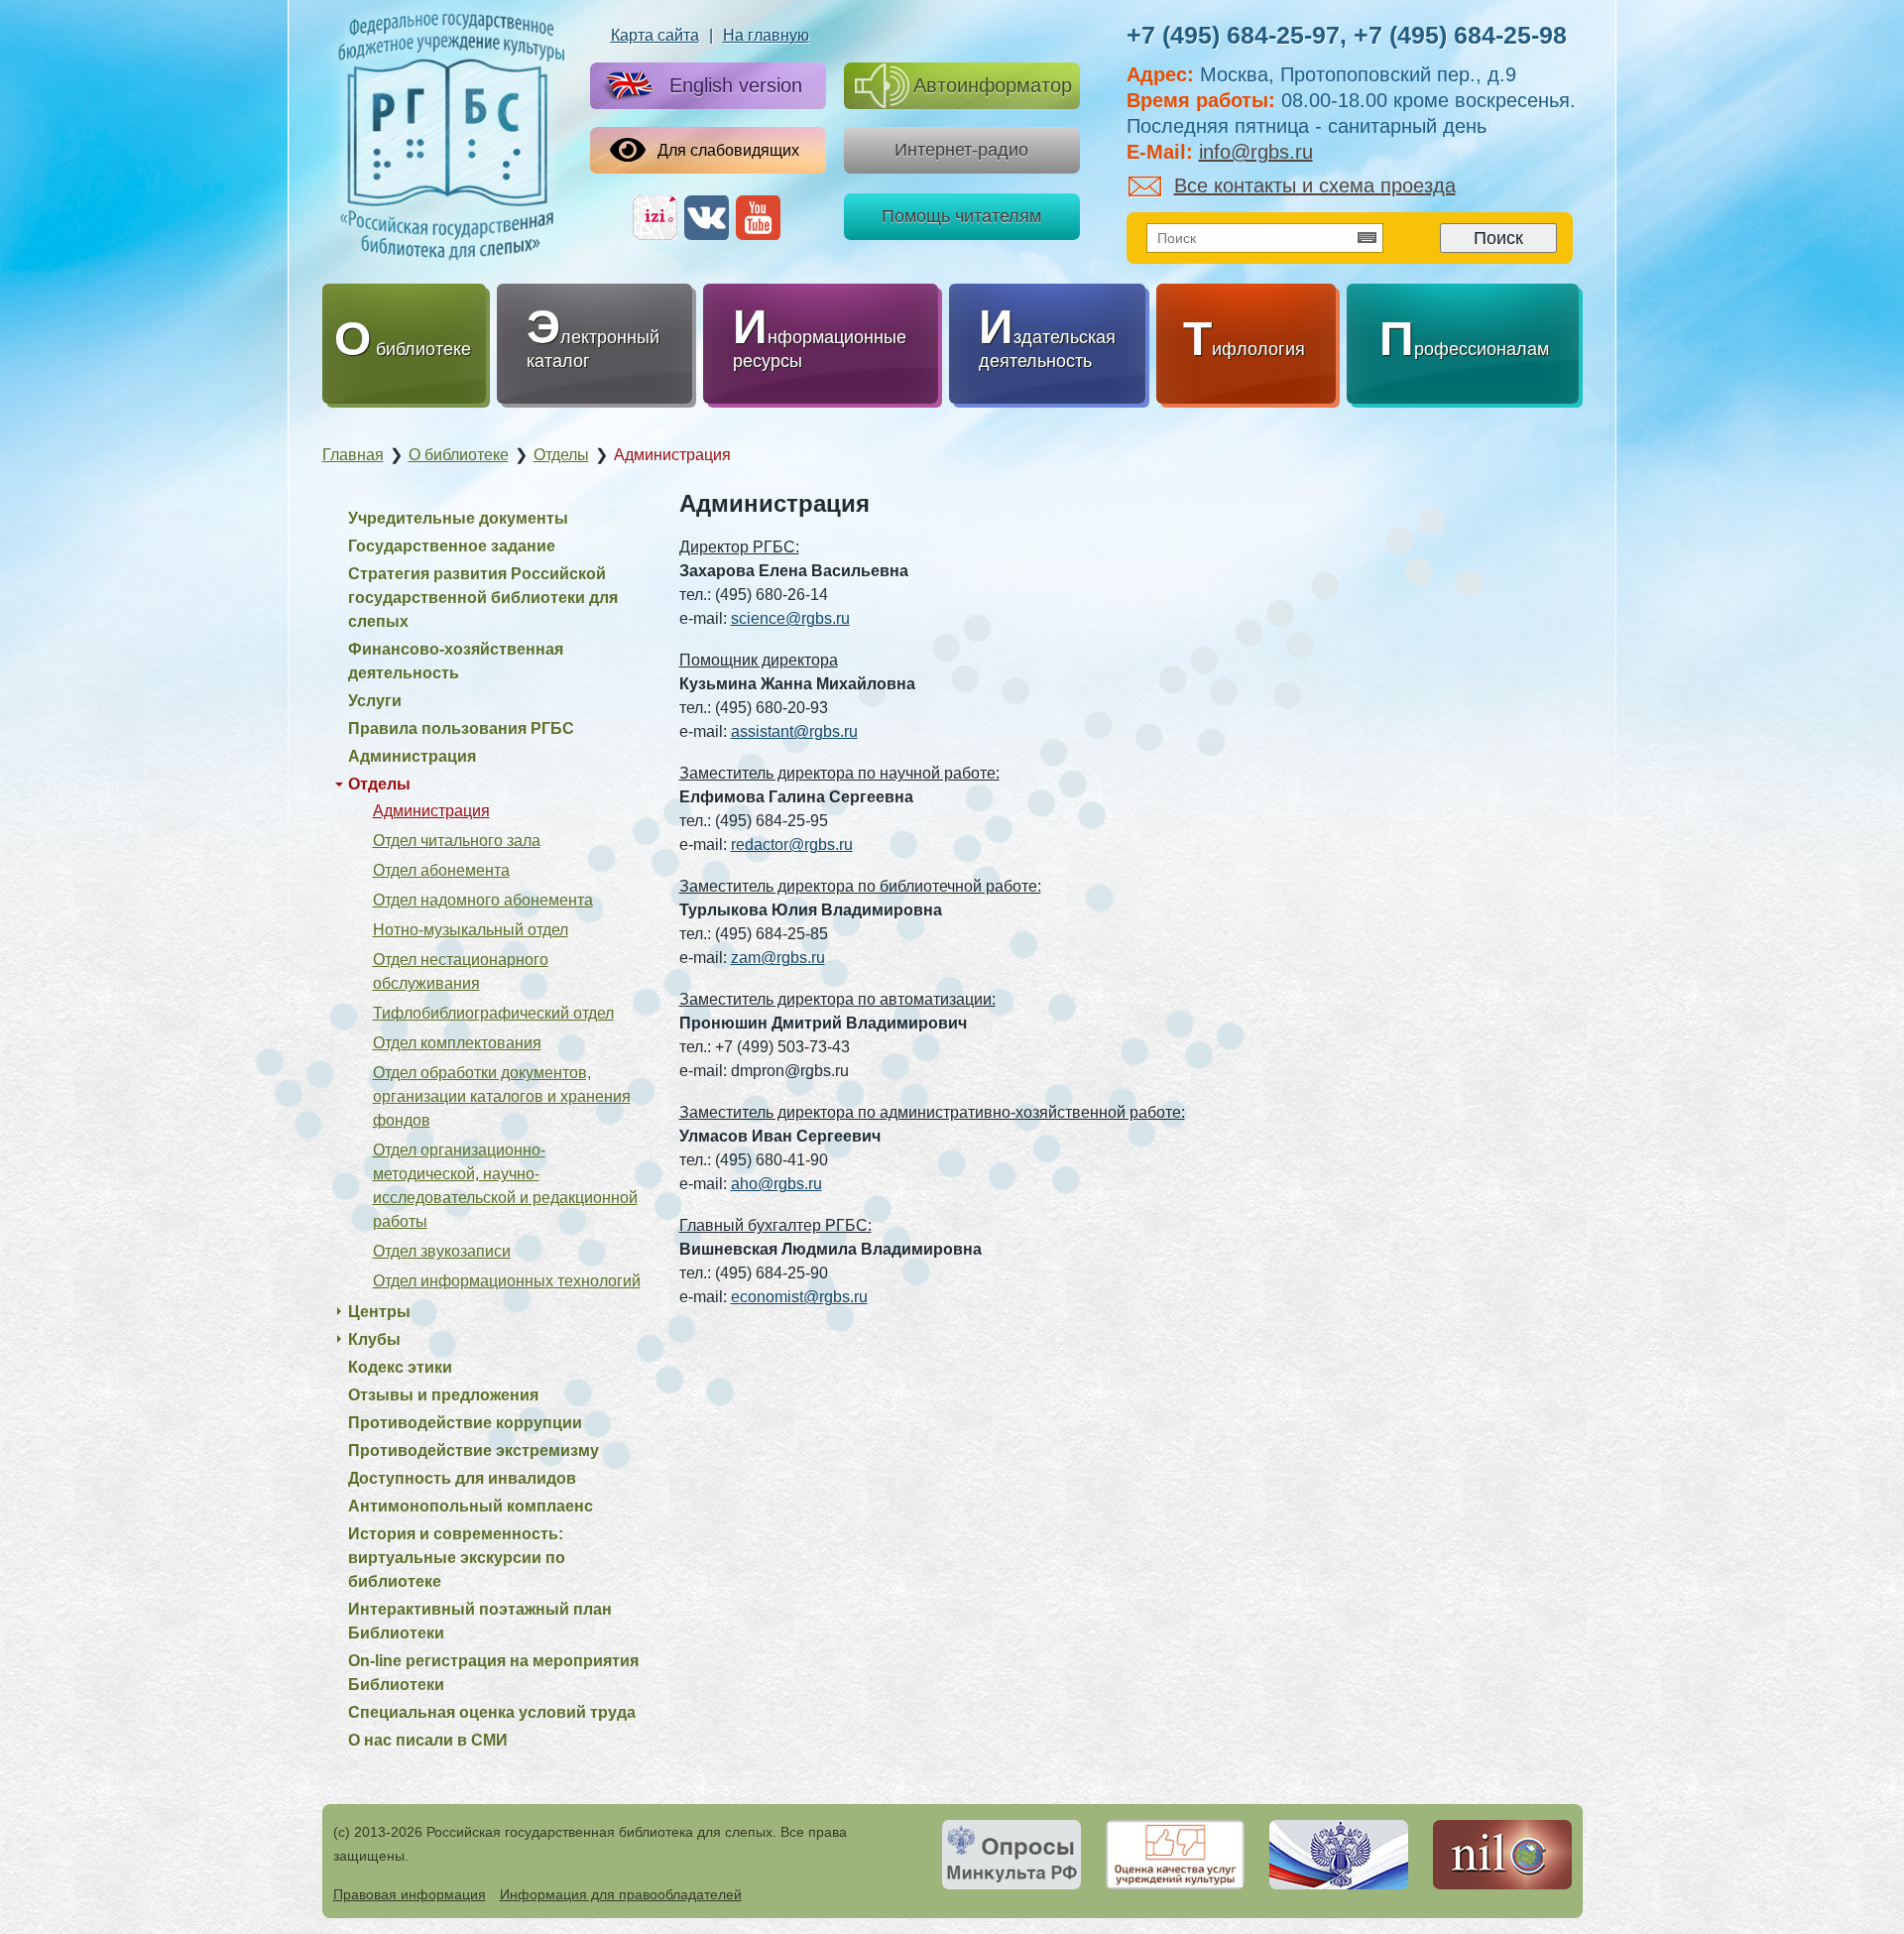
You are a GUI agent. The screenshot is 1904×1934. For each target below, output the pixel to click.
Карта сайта (655, 35)
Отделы (379, 784)
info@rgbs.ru (1256, 152)
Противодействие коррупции (465, 1423)
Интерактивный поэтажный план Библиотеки (480, 1621)
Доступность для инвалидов (462, 1478)
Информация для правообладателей (621, 1894)
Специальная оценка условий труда (492, 1712)
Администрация (412, 756)
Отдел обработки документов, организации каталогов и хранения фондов (502, 1096)
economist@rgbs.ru (799, 1297)
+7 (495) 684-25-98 (1460, 35)
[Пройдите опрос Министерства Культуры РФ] (1011, 1855)
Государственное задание (452, 546)
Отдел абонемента (441, 870)
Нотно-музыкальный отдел (471, 930)
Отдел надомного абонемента (483, 900)
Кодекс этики (400, 1367)
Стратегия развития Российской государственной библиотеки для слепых (483, 598)
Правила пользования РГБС (461, 728)
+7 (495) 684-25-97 (1233, 35)
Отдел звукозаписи (442, 1251)
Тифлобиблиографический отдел (493, 1013)
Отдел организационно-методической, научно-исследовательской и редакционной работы (505, 1186)
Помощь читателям (961, 216)
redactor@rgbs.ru (792, 845)
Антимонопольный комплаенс (471, 1506)
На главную (766, 35)
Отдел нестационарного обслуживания (461, 971)
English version (736, 85)
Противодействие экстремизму (474, 1450)
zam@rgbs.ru (778, 958)
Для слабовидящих (728, 150)
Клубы (374, 1339)
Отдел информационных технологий (507, 1281)
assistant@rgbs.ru (794, 731)
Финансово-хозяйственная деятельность (456, 661)
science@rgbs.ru (790, 618)
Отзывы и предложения (443, 1395)
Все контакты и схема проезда (1315, 185)
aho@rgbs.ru (776, 1184)
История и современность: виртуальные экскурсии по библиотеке (457, 1558)
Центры (379, 1312)
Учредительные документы (458, 518)
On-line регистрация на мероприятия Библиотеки (493, 1673)
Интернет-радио (961, 150)
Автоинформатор (993, 85)
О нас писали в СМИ (428, 1740)
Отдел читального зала (457, 841)
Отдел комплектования (457, 1043)
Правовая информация (410, 1894)
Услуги (375, 701)
